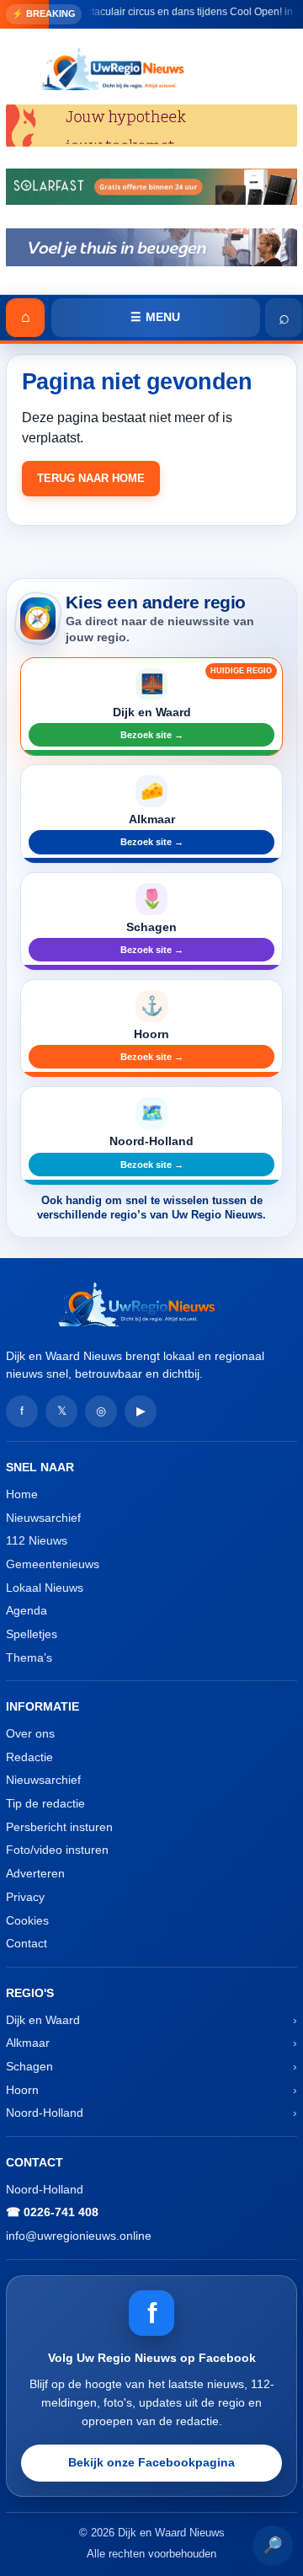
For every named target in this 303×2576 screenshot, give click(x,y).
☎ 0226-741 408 (52, 2212)
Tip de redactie (45, 1803)
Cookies (27, 1920)
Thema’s (29, 1658)
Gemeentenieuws (53, 1564)
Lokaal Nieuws (45, 1588)
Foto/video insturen (57, 1850)
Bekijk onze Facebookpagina (151, 2462)
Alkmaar (28, 2043)
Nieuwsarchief (43, 1518)
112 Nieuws (37, 1540)
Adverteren (35, 1873)
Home (22, 1494)
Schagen (29, 2066)
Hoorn (22, 2090)
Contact (27, 1943)
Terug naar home (91, 478)
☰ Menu (155, 317)
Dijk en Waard (43, 2020)
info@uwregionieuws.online (79, 2236)
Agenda (27, 1610)
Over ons (30, 1733)
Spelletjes (32, 1634)
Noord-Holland (45, 2113)
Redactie (29, 1757)
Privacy (25, 1897)
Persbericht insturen (59, 1827)
